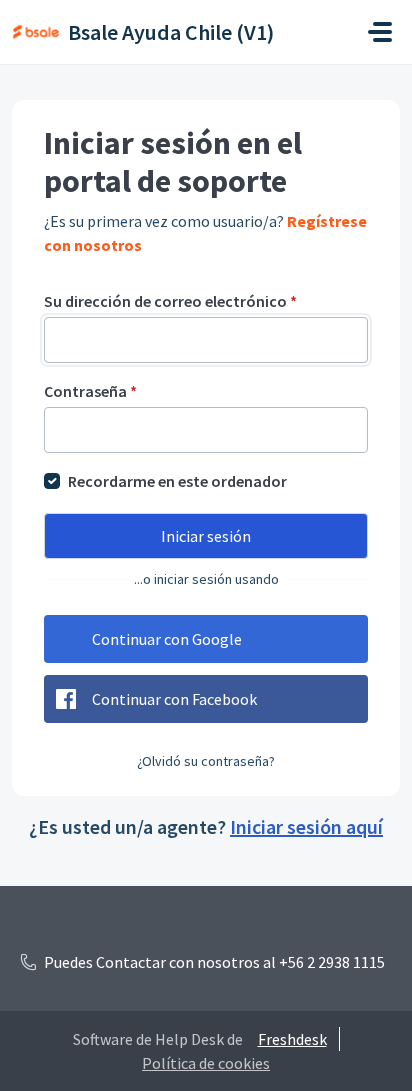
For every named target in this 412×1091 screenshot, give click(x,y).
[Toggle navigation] (380, 32)
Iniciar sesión (206, 536)
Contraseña (90, 391)
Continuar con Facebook (174, 699)
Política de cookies (206, 1063)
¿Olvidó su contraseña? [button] (206, 761)
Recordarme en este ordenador (177, 481)
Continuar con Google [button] (167, 639)
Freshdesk (292, 1039)
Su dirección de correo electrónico (170, 301)
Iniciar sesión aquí (306, 826)
